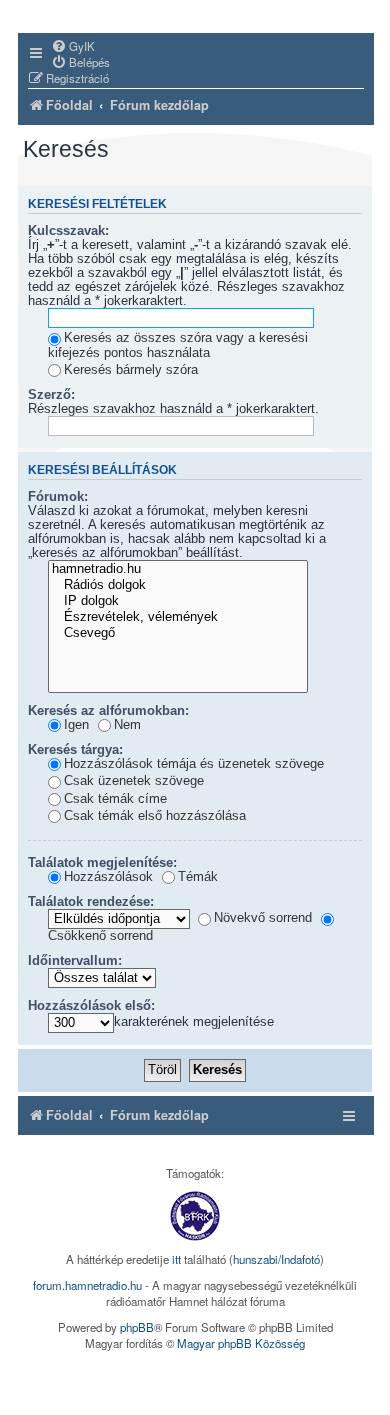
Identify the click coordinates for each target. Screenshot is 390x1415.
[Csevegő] (178, 634)
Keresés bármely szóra (131, 370)
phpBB (137, 1327)
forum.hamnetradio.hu (87, 1285)
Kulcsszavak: (68, 231)
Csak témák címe (115, 799)
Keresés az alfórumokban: (108, 711)
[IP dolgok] (178, 602)
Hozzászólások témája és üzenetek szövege (194, 764)
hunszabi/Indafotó (276, 1259)
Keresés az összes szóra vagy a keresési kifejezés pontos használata (178, 345)
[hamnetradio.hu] (178, 570)
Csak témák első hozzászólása (155, 816)
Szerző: (51, 395)
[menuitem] (73, 46)
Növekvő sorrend (263, 918)
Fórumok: (58, 497)
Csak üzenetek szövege (134, 781)
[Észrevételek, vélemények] (178, 618)
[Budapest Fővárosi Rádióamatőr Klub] (195, 1216)
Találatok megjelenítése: (102, 863)
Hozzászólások (108, 877)
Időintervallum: (75, 961)
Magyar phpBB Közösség (241, 1343)
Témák (198, 877)
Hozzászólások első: (91, 1006)
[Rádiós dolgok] (178, 586)
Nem (127, 725)
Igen (76, 725)
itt (176, 1259)
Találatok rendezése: (91, 902)
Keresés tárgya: (75, 750)
